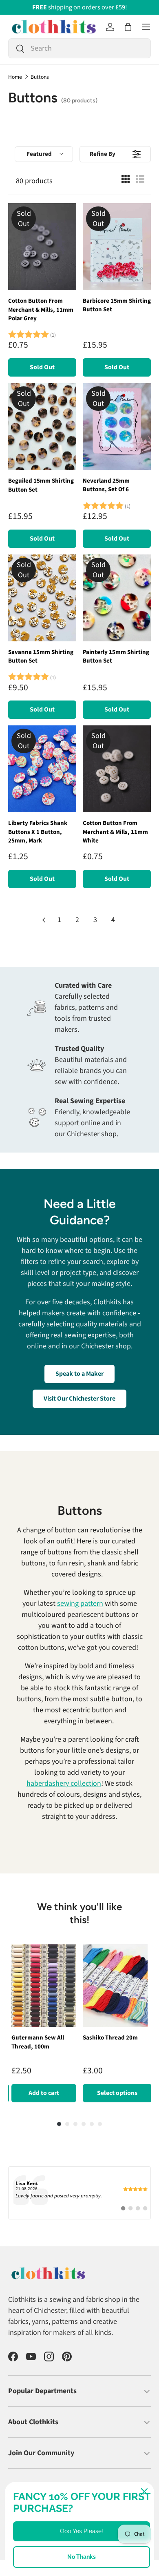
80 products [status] (34, 181)
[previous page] (44, 920)
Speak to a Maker (79, 1374)
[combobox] (79, 48)
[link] (79, 2201)
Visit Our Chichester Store (79, 1399)
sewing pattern (80, 1604)
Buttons (40, 77)
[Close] (144, 2492)
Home (15, 77)
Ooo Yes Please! (82, 2531)
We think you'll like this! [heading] (79, 1913)
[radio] (126, 181)
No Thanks (82, 2557)
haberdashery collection (64, 1783)
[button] (128, 27)
